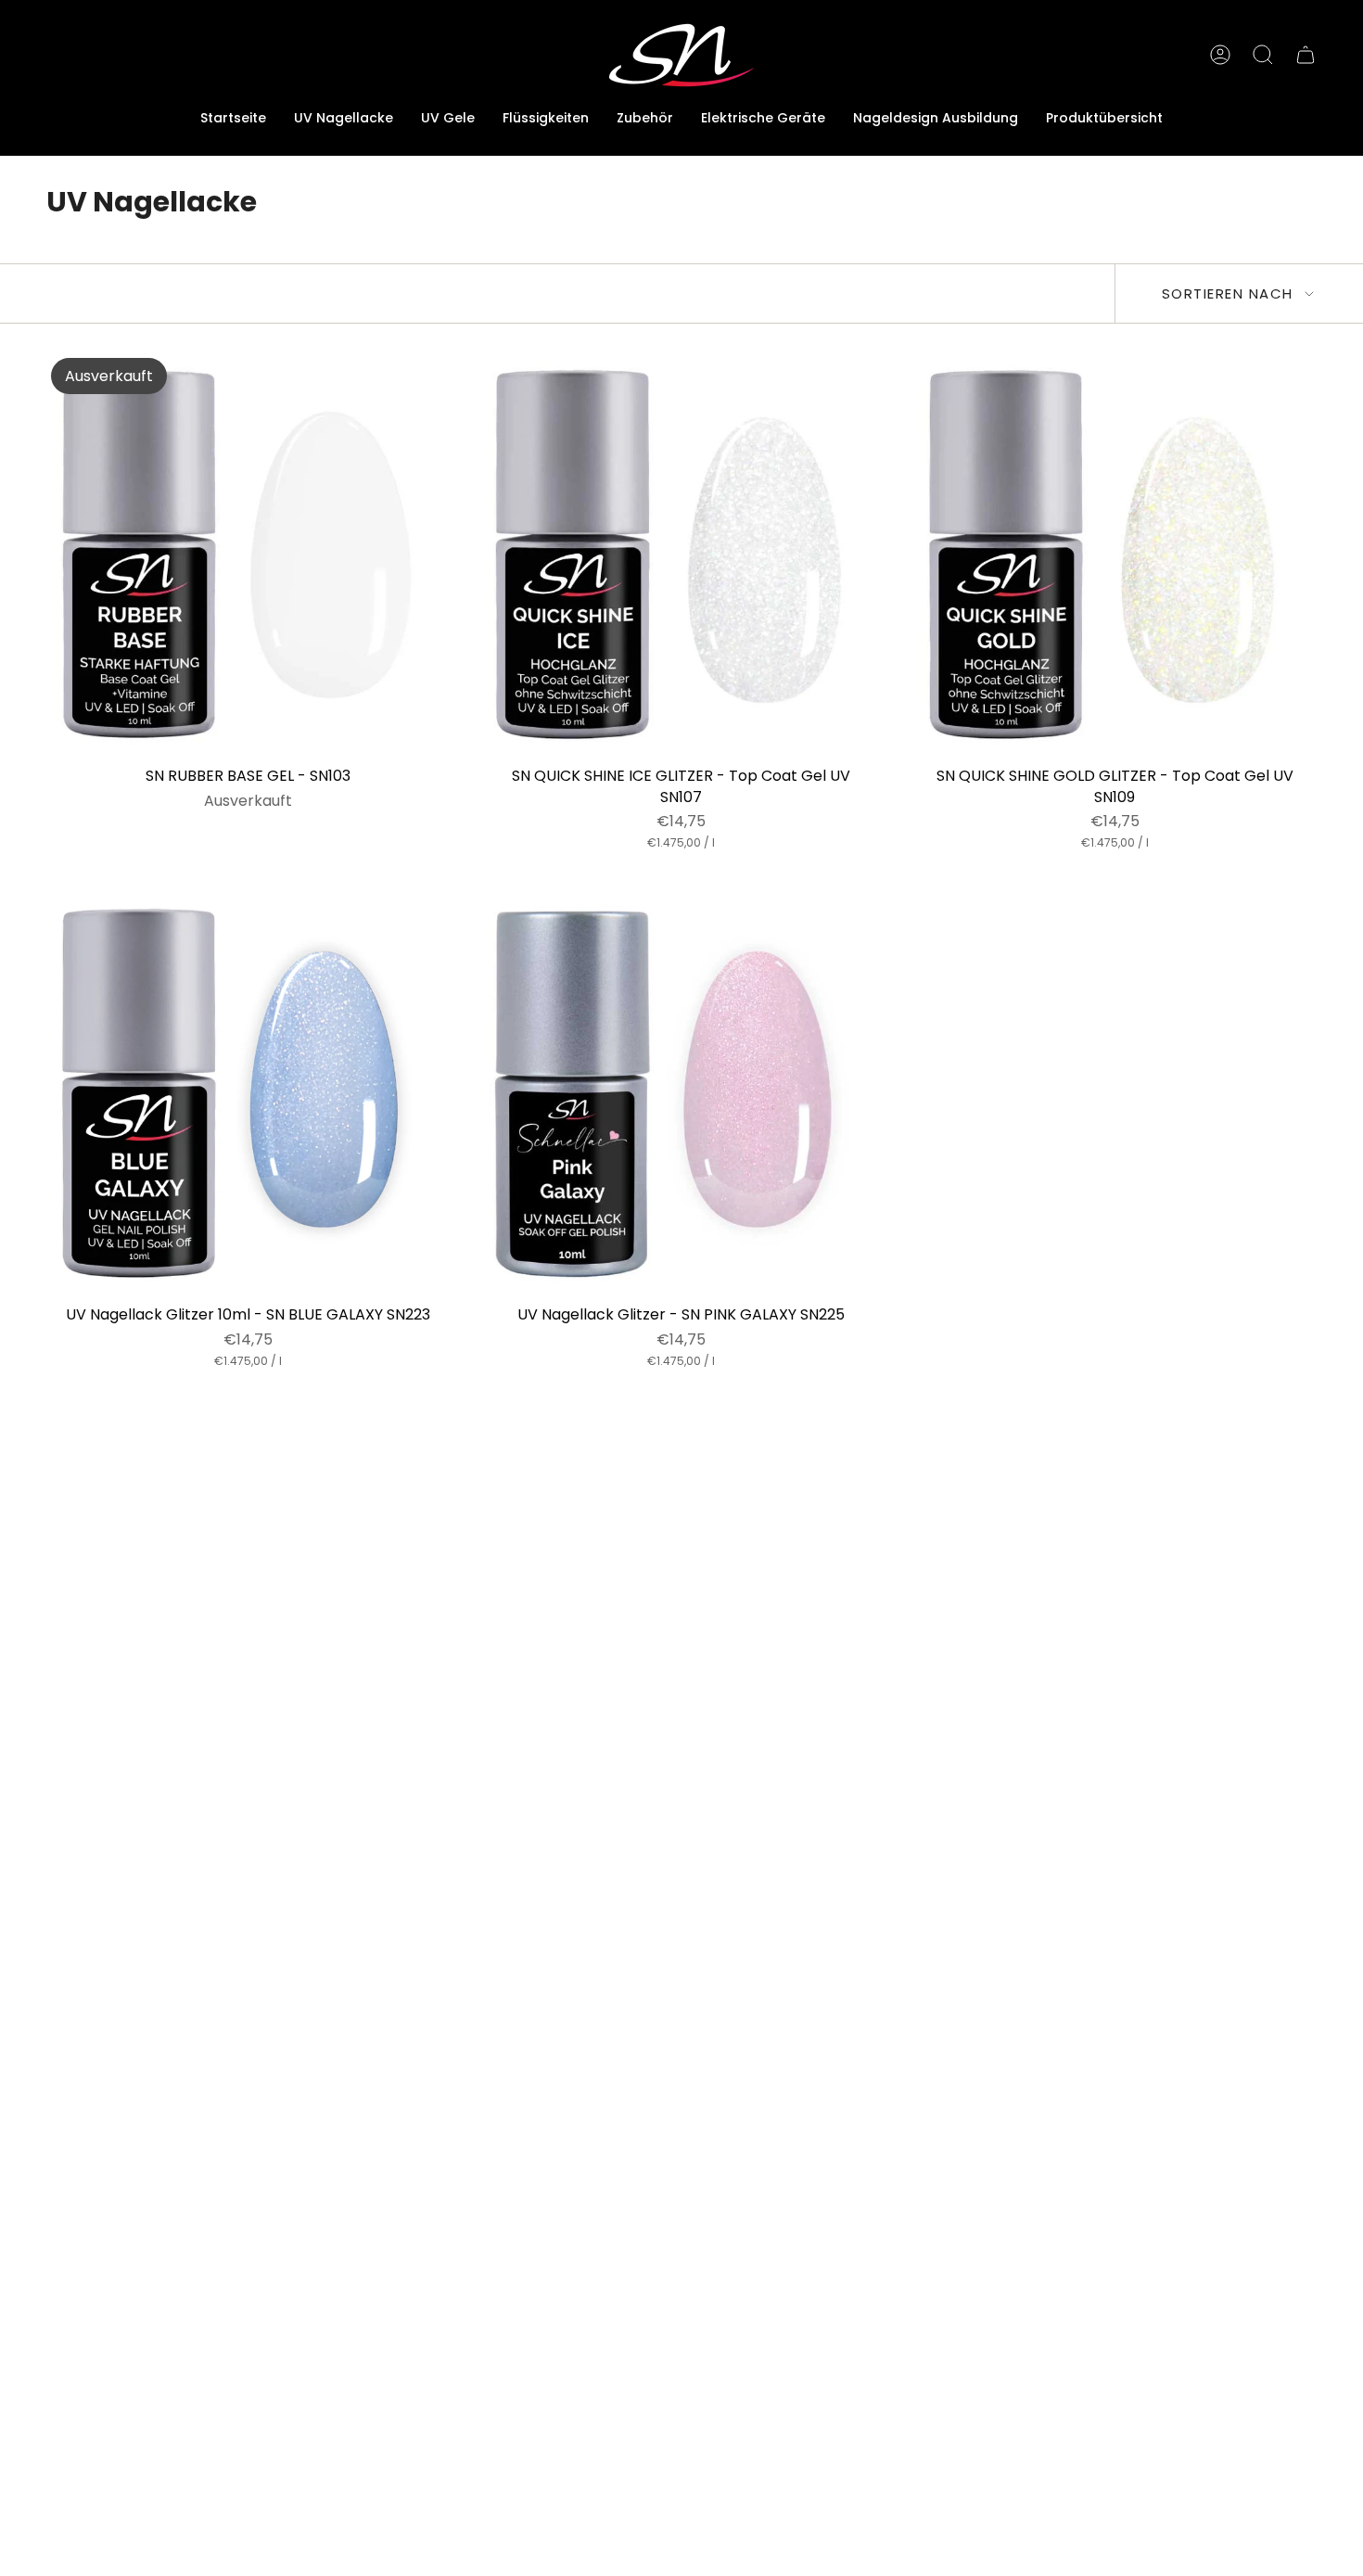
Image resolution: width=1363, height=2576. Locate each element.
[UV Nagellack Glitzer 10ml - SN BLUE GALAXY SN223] (248, 1094)
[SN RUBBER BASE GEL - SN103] (248, 555)
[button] (448, 119)
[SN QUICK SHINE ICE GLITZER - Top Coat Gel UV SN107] (681, 555)
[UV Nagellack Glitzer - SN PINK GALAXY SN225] (681, 1094)
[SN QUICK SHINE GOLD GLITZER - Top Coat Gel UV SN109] (1115, 555)
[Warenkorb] (1306, 55)
